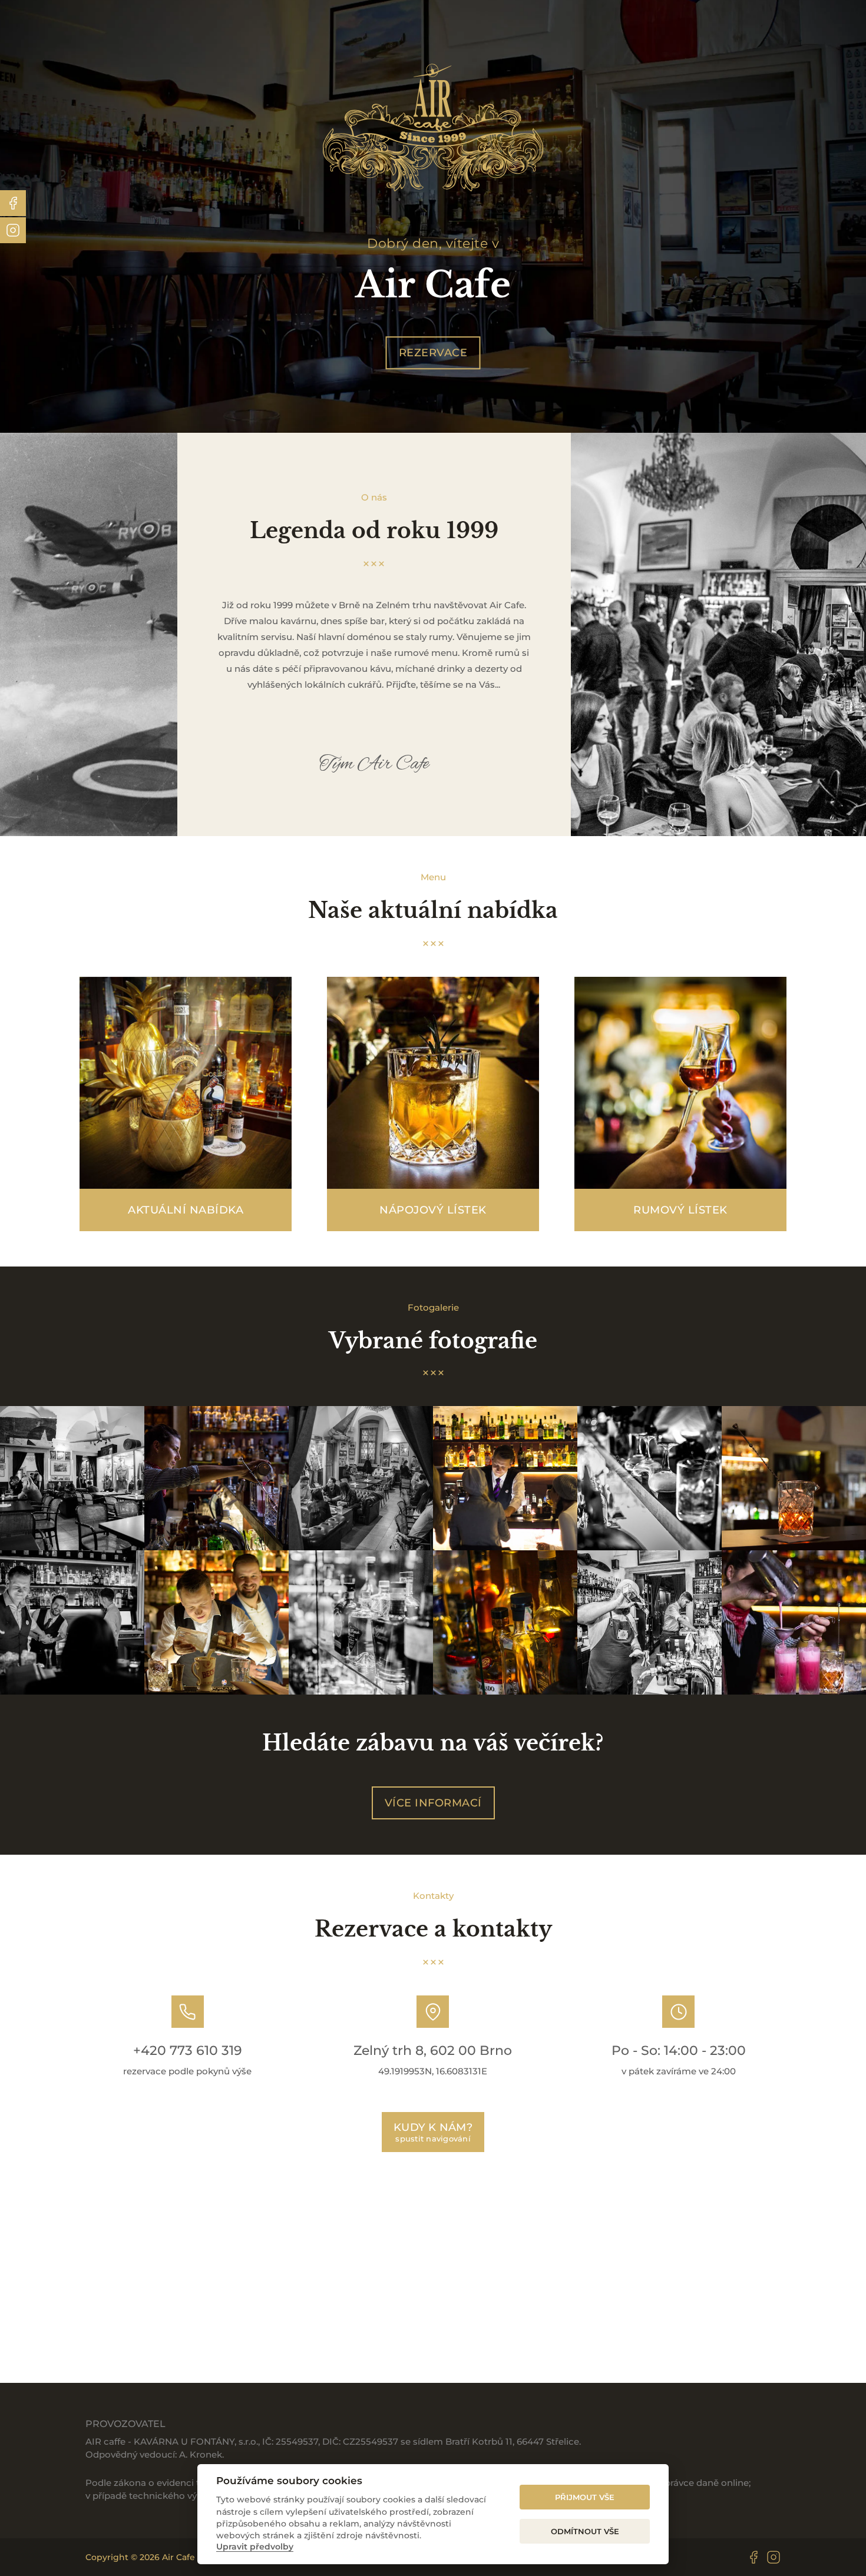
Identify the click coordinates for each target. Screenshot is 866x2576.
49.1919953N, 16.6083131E (433, 2071)
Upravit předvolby (255, 2547)
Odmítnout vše (585, 2531)
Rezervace (433, 353)
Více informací (433, 1803)
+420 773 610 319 (188, 2050)
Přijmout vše (585, 2497)
